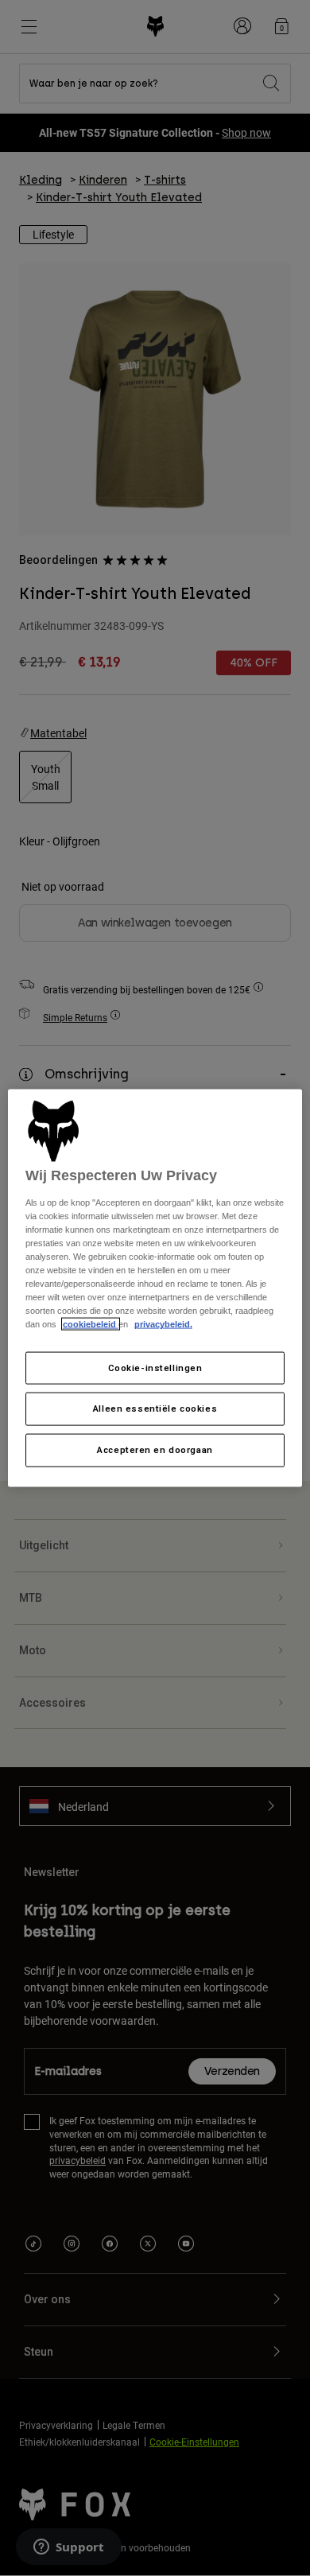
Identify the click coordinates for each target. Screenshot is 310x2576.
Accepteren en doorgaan (155, 1450)
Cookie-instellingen (155, 1367)
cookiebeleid (91, 1324)
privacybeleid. (163, 1324)
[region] (155, 1288)
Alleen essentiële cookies (155, 1408)
